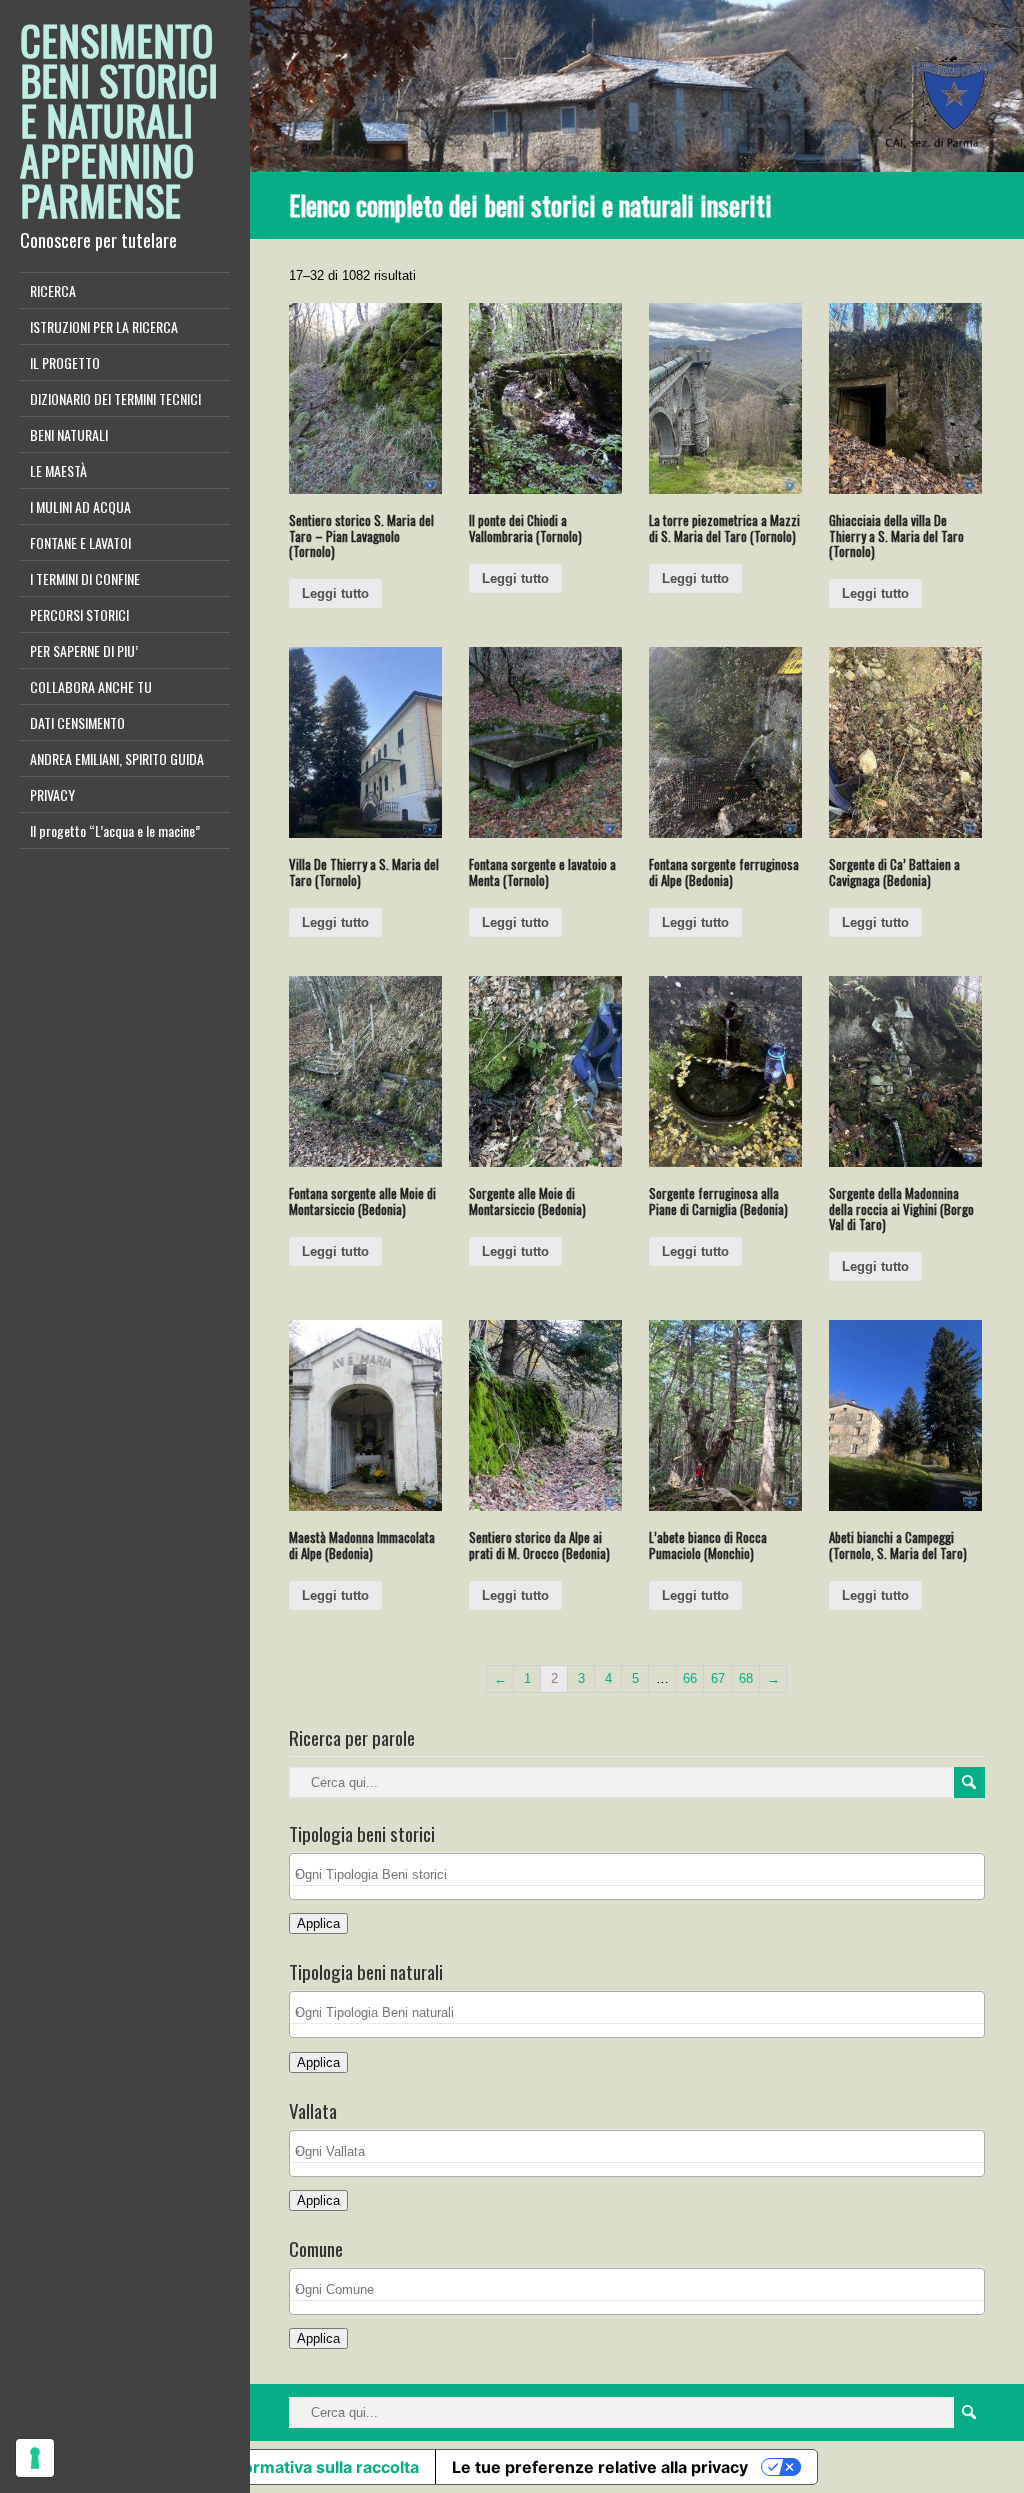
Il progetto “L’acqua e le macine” (115, 830)
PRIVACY (52, 794)
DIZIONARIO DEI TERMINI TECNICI (115, 398)
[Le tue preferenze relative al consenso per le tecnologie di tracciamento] (35, 2458)
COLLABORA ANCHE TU (91, 686)
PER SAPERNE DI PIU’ (84, 650)
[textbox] (642, 1874)
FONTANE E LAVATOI (80, 542)
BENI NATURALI (69, 434)
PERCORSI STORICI (79, 614)
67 (718, 1678)
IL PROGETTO (65, 362)
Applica (318, 1923)
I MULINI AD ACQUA (80, 506)
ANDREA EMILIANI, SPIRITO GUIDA (117, 758)
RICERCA (53, 290)
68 (746, 1678)
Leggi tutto (335, 593)
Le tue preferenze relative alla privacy (600, 2467)
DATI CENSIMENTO (77, 722)
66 (690, 1678)
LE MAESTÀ (58, 470)
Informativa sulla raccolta (321, 2467)
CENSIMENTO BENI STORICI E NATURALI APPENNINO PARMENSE (119, 120)
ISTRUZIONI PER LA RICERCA (104, 326)
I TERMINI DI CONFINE (85, 578)
